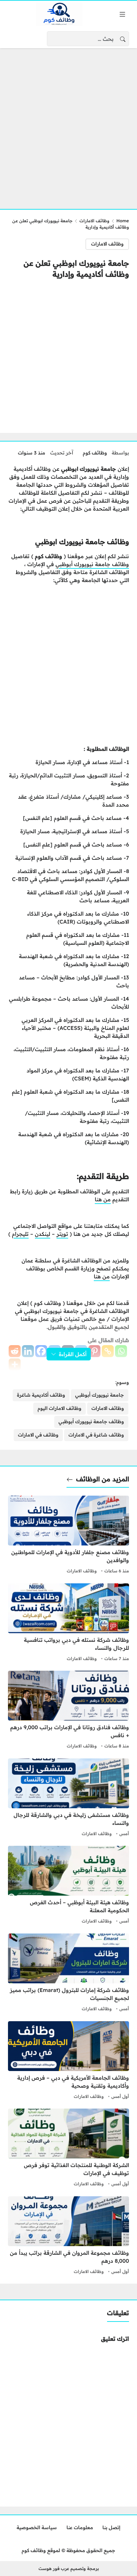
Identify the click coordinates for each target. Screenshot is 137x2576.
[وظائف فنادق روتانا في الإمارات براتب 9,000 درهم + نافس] (68, 1711)
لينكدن (43, 1234)
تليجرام (20, 1234)
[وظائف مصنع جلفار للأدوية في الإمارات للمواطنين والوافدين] (68, 1536)
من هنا (103, 1199)
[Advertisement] (68, 125)
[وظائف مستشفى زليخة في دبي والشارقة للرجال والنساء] (68, 1798)
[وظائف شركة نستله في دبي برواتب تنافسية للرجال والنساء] (68, 1623)
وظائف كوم (95, 453)
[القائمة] (122, 14)
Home (123, 221)
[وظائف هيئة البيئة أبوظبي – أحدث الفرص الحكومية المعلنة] (68, 1886)
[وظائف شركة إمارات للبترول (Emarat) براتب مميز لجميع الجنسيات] (68, 1973)
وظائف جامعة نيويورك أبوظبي (92, 564)
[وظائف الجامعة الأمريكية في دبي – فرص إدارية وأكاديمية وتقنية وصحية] (68, 2061)
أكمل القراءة (73, 1354)
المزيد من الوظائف (103, 1479)
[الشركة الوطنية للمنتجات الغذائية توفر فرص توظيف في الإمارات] (68, 2148)
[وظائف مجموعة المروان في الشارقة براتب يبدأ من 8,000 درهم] (68, 2236)
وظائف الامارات (94, 221)
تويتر (62, 1234)
